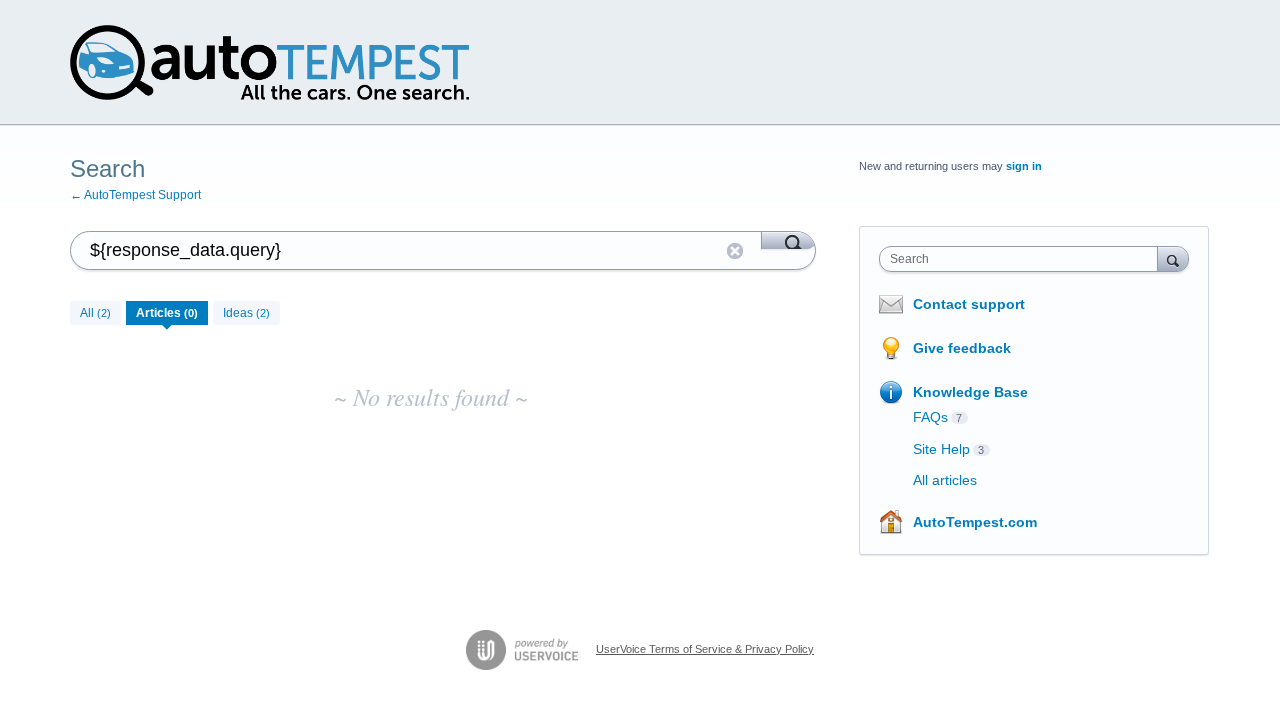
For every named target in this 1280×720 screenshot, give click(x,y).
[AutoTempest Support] (269, 62)
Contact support (969, 304)
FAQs (930, 417)
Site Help (941, 449)
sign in (1024, 166)
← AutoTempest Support (135, 195)
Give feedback (962, 348)
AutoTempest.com (975, 522)
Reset (735, 251)
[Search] (788, 240)
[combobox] (1023, 259)
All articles (945, 480)
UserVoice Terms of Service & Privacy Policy (705, 649)
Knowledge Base (970, 392)
